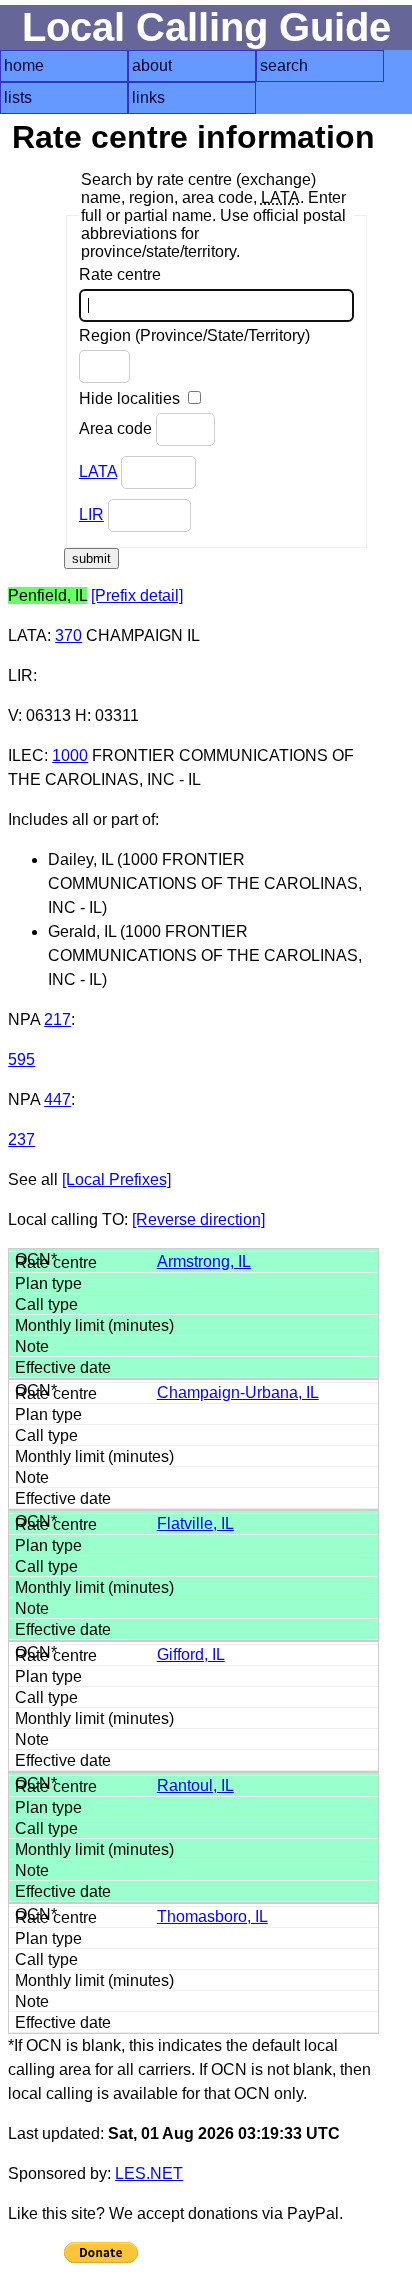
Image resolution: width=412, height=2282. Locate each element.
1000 (70, 755)
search (284, 65)
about (152, 65)
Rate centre (120, 274)
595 (21, 1059)
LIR (91, 514)
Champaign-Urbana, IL (238, 1392)
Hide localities (131, 398)
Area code (117, 428)
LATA (98, 471)
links (148, 97)
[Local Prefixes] (116, 1179)
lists (18, 97)
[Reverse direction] (198, 1219)
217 (57, 1019)
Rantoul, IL (195, 1785)
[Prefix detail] (137, 595)
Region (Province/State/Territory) (194, 335)
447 (57, 1099)
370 (68, 635)
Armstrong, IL (204, 1261)
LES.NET (149, 2173)
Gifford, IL (191, 1654)
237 (21, 1139)
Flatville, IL (195, 1523)
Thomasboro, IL (212, 1916)
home (24, 65)
